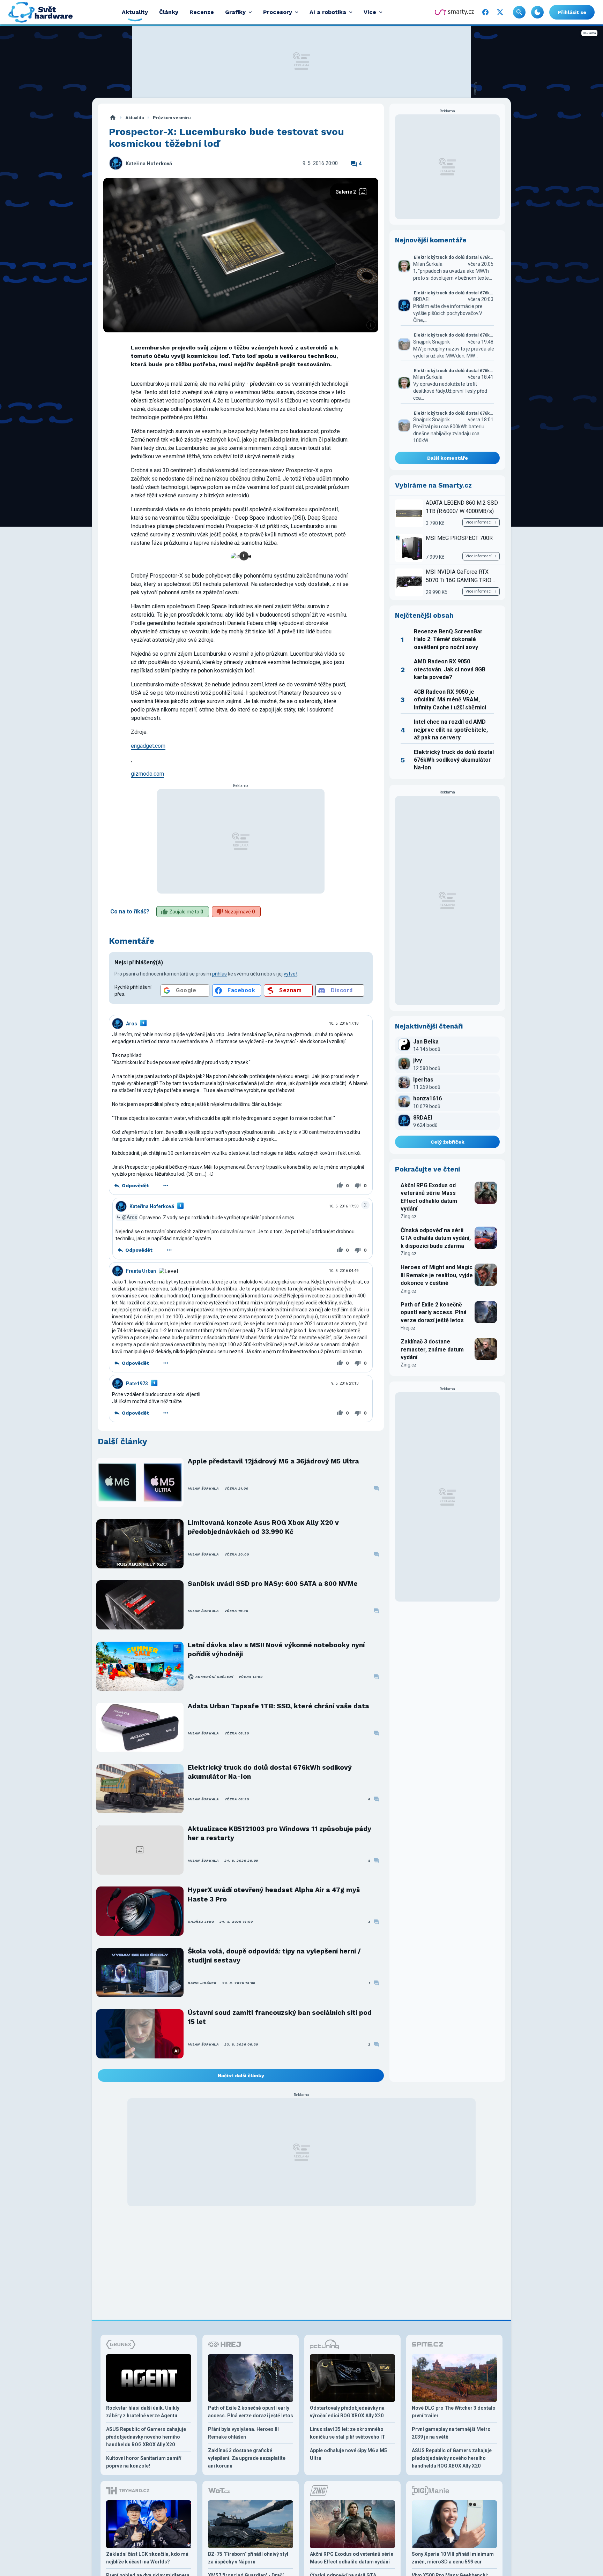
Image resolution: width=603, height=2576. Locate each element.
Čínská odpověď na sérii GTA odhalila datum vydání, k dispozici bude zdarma (436, 1238)
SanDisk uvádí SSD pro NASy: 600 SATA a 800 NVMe (273, 1584)
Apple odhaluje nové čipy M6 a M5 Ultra (348, 2454)
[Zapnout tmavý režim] (537, 12)
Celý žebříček (448, 1142)
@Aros (130, 1217)
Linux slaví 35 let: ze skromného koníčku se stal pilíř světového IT (348, 2433)
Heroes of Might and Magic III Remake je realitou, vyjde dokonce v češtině (437, 1275)
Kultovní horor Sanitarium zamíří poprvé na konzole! (144, 2462)
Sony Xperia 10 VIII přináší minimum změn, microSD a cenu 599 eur (453, 2558)
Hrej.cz (408, 1328)
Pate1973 (137, 1384)
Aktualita (135, 118)
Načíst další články (241, 2076)
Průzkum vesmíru (172, 118)
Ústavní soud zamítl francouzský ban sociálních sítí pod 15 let (280, 2017)
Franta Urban (141, 1271)
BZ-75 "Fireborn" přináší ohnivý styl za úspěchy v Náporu (248, 2558)
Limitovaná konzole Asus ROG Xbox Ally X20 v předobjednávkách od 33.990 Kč (263, 1527)
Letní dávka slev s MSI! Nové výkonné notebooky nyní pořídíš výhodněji (276, 1649)
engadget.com (148, 746)
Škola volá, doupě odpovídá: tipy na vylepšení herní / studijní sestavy (274, 1956)
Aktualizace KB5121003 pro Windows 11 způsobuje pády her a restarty (280, 1833)
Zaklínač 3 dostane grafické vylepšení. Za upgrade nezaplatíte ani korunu (247, 2458)
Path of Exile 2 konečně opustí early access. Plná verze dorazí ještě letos (434, 1312)
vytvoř (291, 974)
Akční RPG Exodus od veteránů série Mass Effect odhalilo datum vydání (429, 1197)
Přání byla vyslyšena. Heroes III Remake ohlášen (243, 2433)
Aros (132, 1024)
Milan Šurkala (203, 1488)
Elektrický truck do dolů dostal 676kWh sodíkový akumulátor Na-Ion (270, 1772)
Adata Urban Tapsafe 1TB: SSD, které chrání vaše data (278, 1706)
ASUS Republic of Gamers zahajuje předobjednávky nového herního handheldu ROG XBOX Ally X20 (146, 2437)
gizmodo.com (147, 774)
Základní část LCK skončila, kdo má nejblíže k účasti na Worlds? (147, 2558)
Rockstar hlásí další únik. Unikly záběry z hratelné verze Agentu (143, 2412)
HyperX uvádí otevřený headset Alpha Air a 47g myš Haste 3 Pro (274, 1894)
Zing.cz (409, 1217)
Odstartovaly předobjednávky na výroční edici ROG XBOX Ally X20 (347, 2412)
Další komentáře (448, 458)
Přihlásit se (572, 12)
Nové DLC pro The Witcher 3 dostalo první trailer (454, 2412)
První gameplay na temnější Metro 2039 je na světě (451, 2433)
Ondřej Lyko (201, 1922)
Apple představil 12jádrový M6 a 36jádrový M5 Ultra (273, 1461)
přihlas (219, 974)
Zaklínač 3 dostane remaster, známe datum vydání (432, 1349)
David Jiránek (202, 1983)
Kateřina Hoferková (149, 164)
